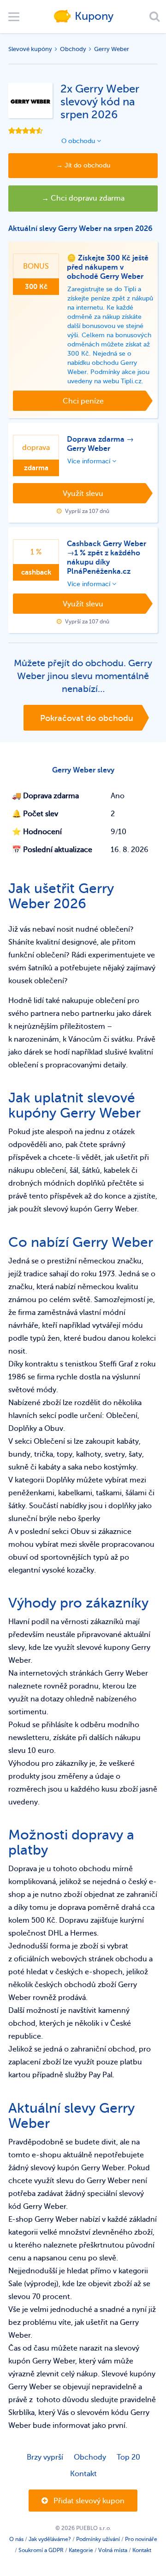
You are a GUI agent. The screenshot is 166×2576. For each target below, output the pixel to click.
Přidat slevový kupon (88, 2501)
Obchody (73, 49)
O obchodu (79, 141)
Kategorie (81, 2550)
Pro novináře (141, 2539)
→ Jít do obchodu (83, 165)
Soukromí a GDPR (41, 2550)
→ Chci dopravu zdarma (83, 198)
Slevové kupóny (30, 49)
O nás (16, 2539)
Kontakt (83, 2474)
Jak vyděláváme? (50, 2539)
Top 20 (128, 2457)
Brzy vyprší (45, 2457)
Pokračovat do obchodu (87, 718)
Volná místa (113, 2550)
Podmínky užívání (98, 2539)
